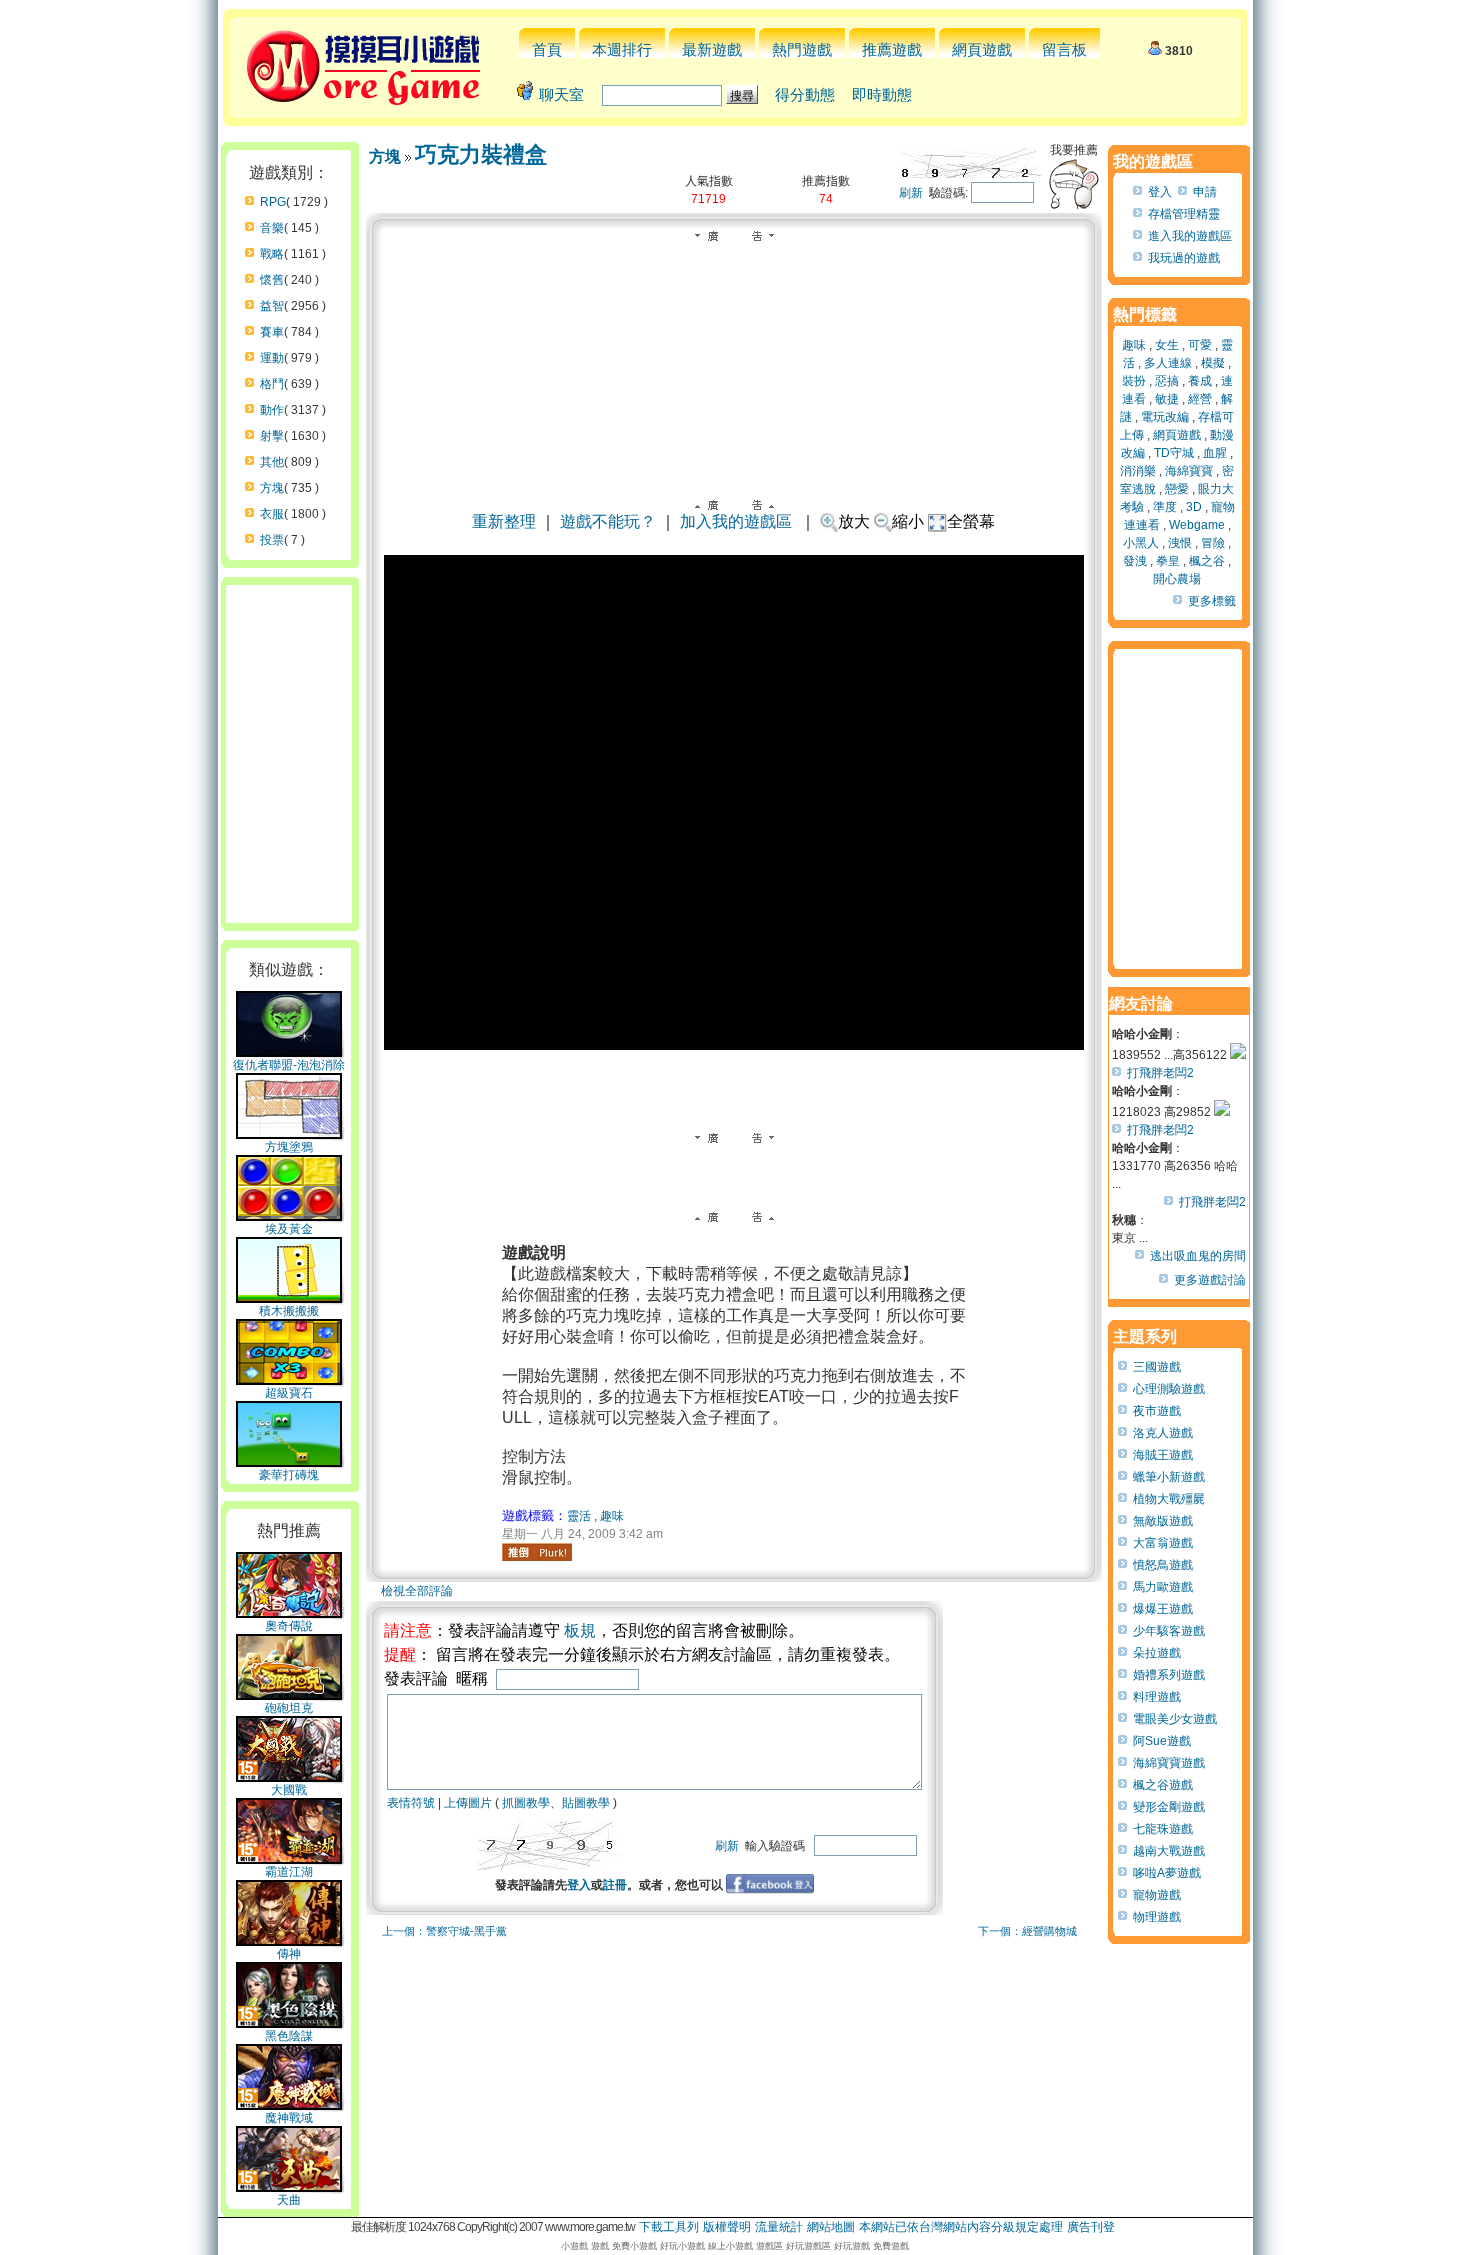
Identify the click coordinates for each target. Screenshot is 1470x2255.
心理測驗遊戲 (1169, 1389)
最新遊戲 (712, 49)
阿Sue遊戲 (1162, 1741)
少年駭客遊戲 (1169, 1631)
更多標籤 (1212, 601)
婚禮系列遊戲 (1169, 1675)
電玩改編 (1165, 417)
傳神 (289, 1954)
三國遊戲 (1157, 1367)
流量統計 (779, 2227)
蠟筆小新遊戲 (1169, 1477)
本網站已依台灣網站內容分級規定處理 (961, 2227)
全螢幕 (971, 521)
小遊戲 (574, 2246)
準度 (1165, 507)
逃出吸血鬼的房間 (1198, 1256)
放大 (854, 521)
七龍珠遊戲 (1163, 1829)
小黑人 (1141, 543)
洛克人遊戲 (1163, 1433)
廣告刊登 (1091, 2227)
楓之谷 (1207, 561)
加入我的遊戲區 (736, 521)
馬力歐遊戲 (1163, 1587)
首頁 (547, 49)
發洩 (1135, 561)
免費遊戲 (891, 2246)
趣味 (612, 1516)
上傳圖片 (468, 1803)
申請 (1205, 192)
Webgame (1197, 525)
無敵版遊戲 (1163, 1521)
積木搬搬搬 (289, 1311)
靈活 (579, 1516)
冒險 (1213, 543)
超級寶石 (289, 1393)
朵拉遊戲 (1157, 1653)
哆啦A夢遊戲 (1167, 1873)
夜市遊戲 (1157, 1411)
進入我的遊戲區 (1190, 236)
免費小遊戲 (634, 2246)
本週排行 (622, 49)
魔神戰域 (289, 2118)
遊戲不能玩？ (608, 521)
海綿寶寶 (1189, 471)
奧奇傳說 (289, 1626)
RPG (273, 202)
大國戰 (289, 1790)
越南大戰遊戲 (1169, 1851)
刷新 (911, 193)
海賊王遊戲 (1163, 1455)
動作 (272, 410)
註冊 (615, 1885)
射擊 (272, 436)
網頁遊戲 (982, 49)
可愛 (1200, 345)
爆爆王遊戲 (1163, 1609)
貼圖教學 (586, 1803)
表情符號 (411, 1803)
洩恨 (1180, 543)
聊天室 (561, 94)
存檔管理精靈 (1184, 214)
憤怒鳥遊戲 (1163, 1565)
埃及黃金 (289, 1229)
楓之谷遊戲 (1163, 1785)
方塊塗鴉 (289, 1147)
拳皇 (1168, 561)
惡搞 (1167, 381)
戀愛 (1177, 489)
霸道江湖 (289, 1872)
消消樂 (1138, 471)
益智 (272, 306)
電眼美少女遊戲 (1175, 1719)
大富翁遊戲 (1163, 1543)
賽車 (272, 332)
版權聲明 (727, 2227)
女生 (1167, 345)
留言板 (1064, 49)
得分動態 (805, 94)
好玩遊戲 (852, 2246)
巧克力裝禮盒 (481, 154)
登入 (579, 1885)
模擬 (1213, 363)
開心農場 (1177, 579)
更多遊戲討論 (1210, 1280)
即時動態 (882, 94)
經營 (1200, 399)
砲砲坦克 (289, 1708)
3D (1194, 507)
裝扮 (1134, 381)
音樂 (272, 228)
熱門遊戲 (802, 49)
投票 (272, 540)
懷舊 (272, 280)
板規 (580, 1630)
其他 (272, 462)
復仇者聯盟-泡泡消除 (289, 1065)
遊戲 (600, 2246)
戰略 (272, 254)
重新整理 (504, 521)
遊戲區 (769, 2246)
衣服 (272, 514)
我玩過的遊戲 (1184, 258)
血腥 (1215, 453)
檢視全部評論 (417, 1591)
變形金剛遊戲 (1169, 1807)
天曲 (289, 2200)
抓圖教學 (526, 1803)
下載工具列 (669, 2227)
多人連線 (1168, 363)
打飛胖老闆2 (1160, 1073)
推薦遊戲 (892, 49)
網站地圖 (831, 2227)
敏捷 (1167, 399)
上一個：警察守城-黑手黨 (444, 1931)
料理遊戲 (1157, 1697)
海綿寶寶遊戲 (1169, 1763)
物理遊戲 (1157, 1917)
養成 (1200, 381)
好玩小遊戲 (682, 2246)
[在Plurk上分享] (537, 1552)
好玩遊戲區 (808, 2246)
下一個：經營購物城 (1027, 1931)
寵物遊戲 (1157, 1895)
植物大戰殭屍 (1169, 1499)
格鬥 (272, 384)
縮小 (908, 521)
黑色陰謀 (289, 2036)
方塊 (272, 488)
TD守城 (1174, 453)
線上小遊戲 (730, 2246)
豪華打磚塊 (289, 1475)
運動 (272, 358)
